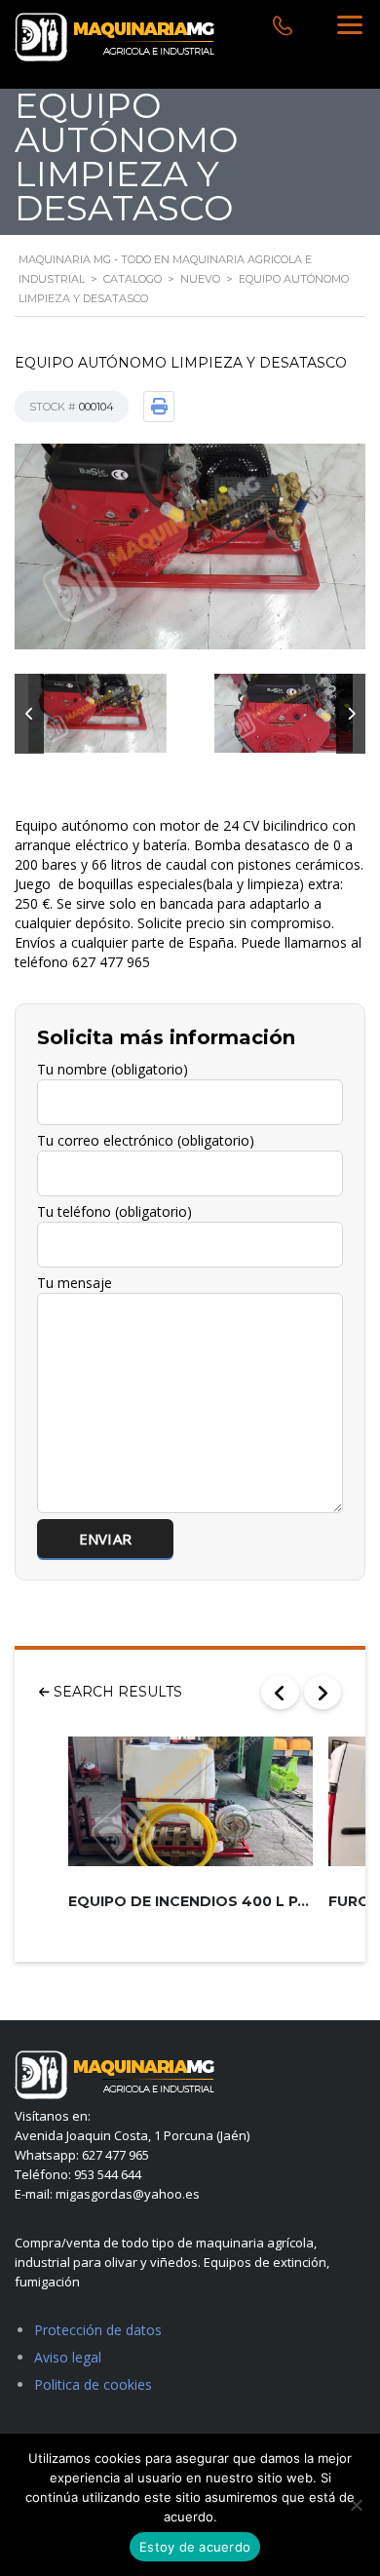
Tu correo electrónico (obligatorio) (146, 1140)
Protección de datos (98, 2330)
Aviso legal (68, 2357)
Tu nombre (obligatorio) (113, 1069)
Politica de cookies (93, 2384)
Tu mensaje (75, 1283)
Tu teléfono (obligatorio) (114, 1211)
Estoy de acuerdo (195, 2547)
